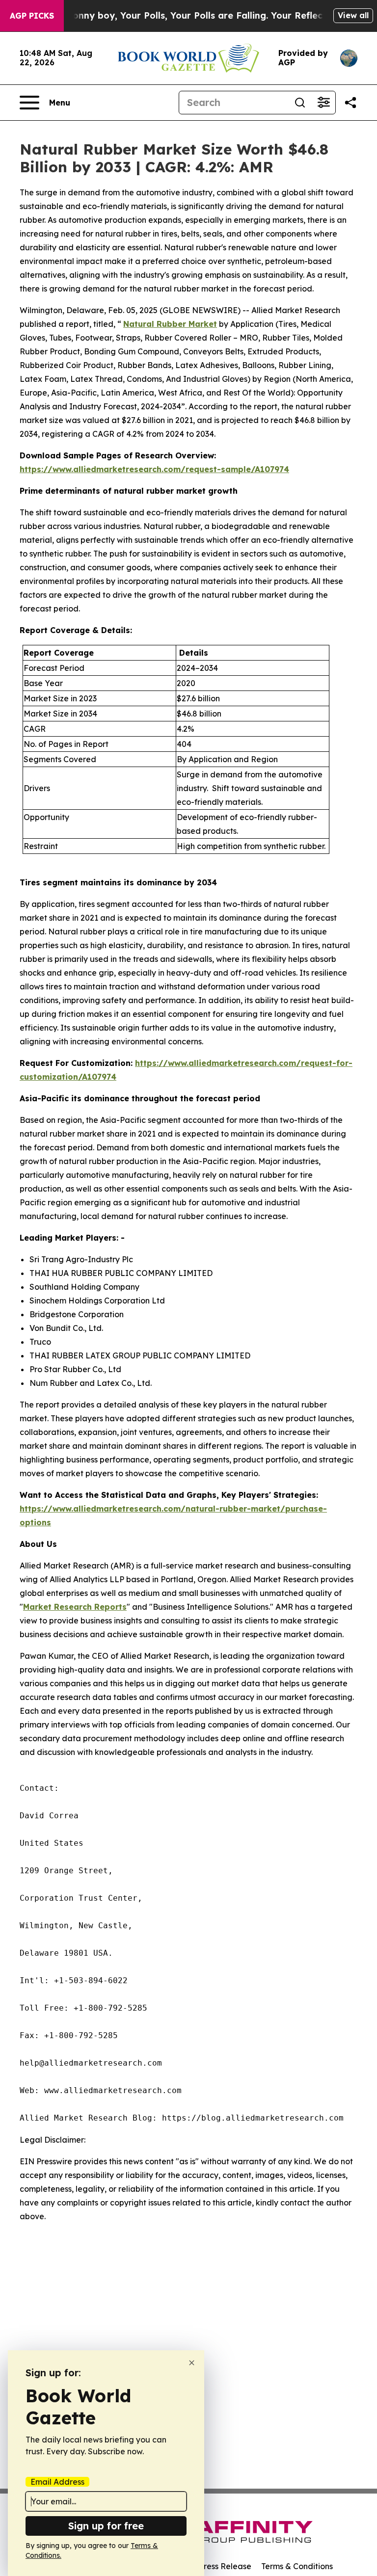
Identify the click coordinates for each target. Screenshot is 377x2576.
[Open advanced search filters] (323, 103)
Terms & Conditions (297, 2566)
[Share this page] (350, 103)
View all (353, 15)
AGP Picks (32, 16)
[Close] (192, 2363)
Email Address (57, 2482)
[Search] (300, 103)
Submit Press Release (211, 2566)
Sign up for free (106, 2526)
